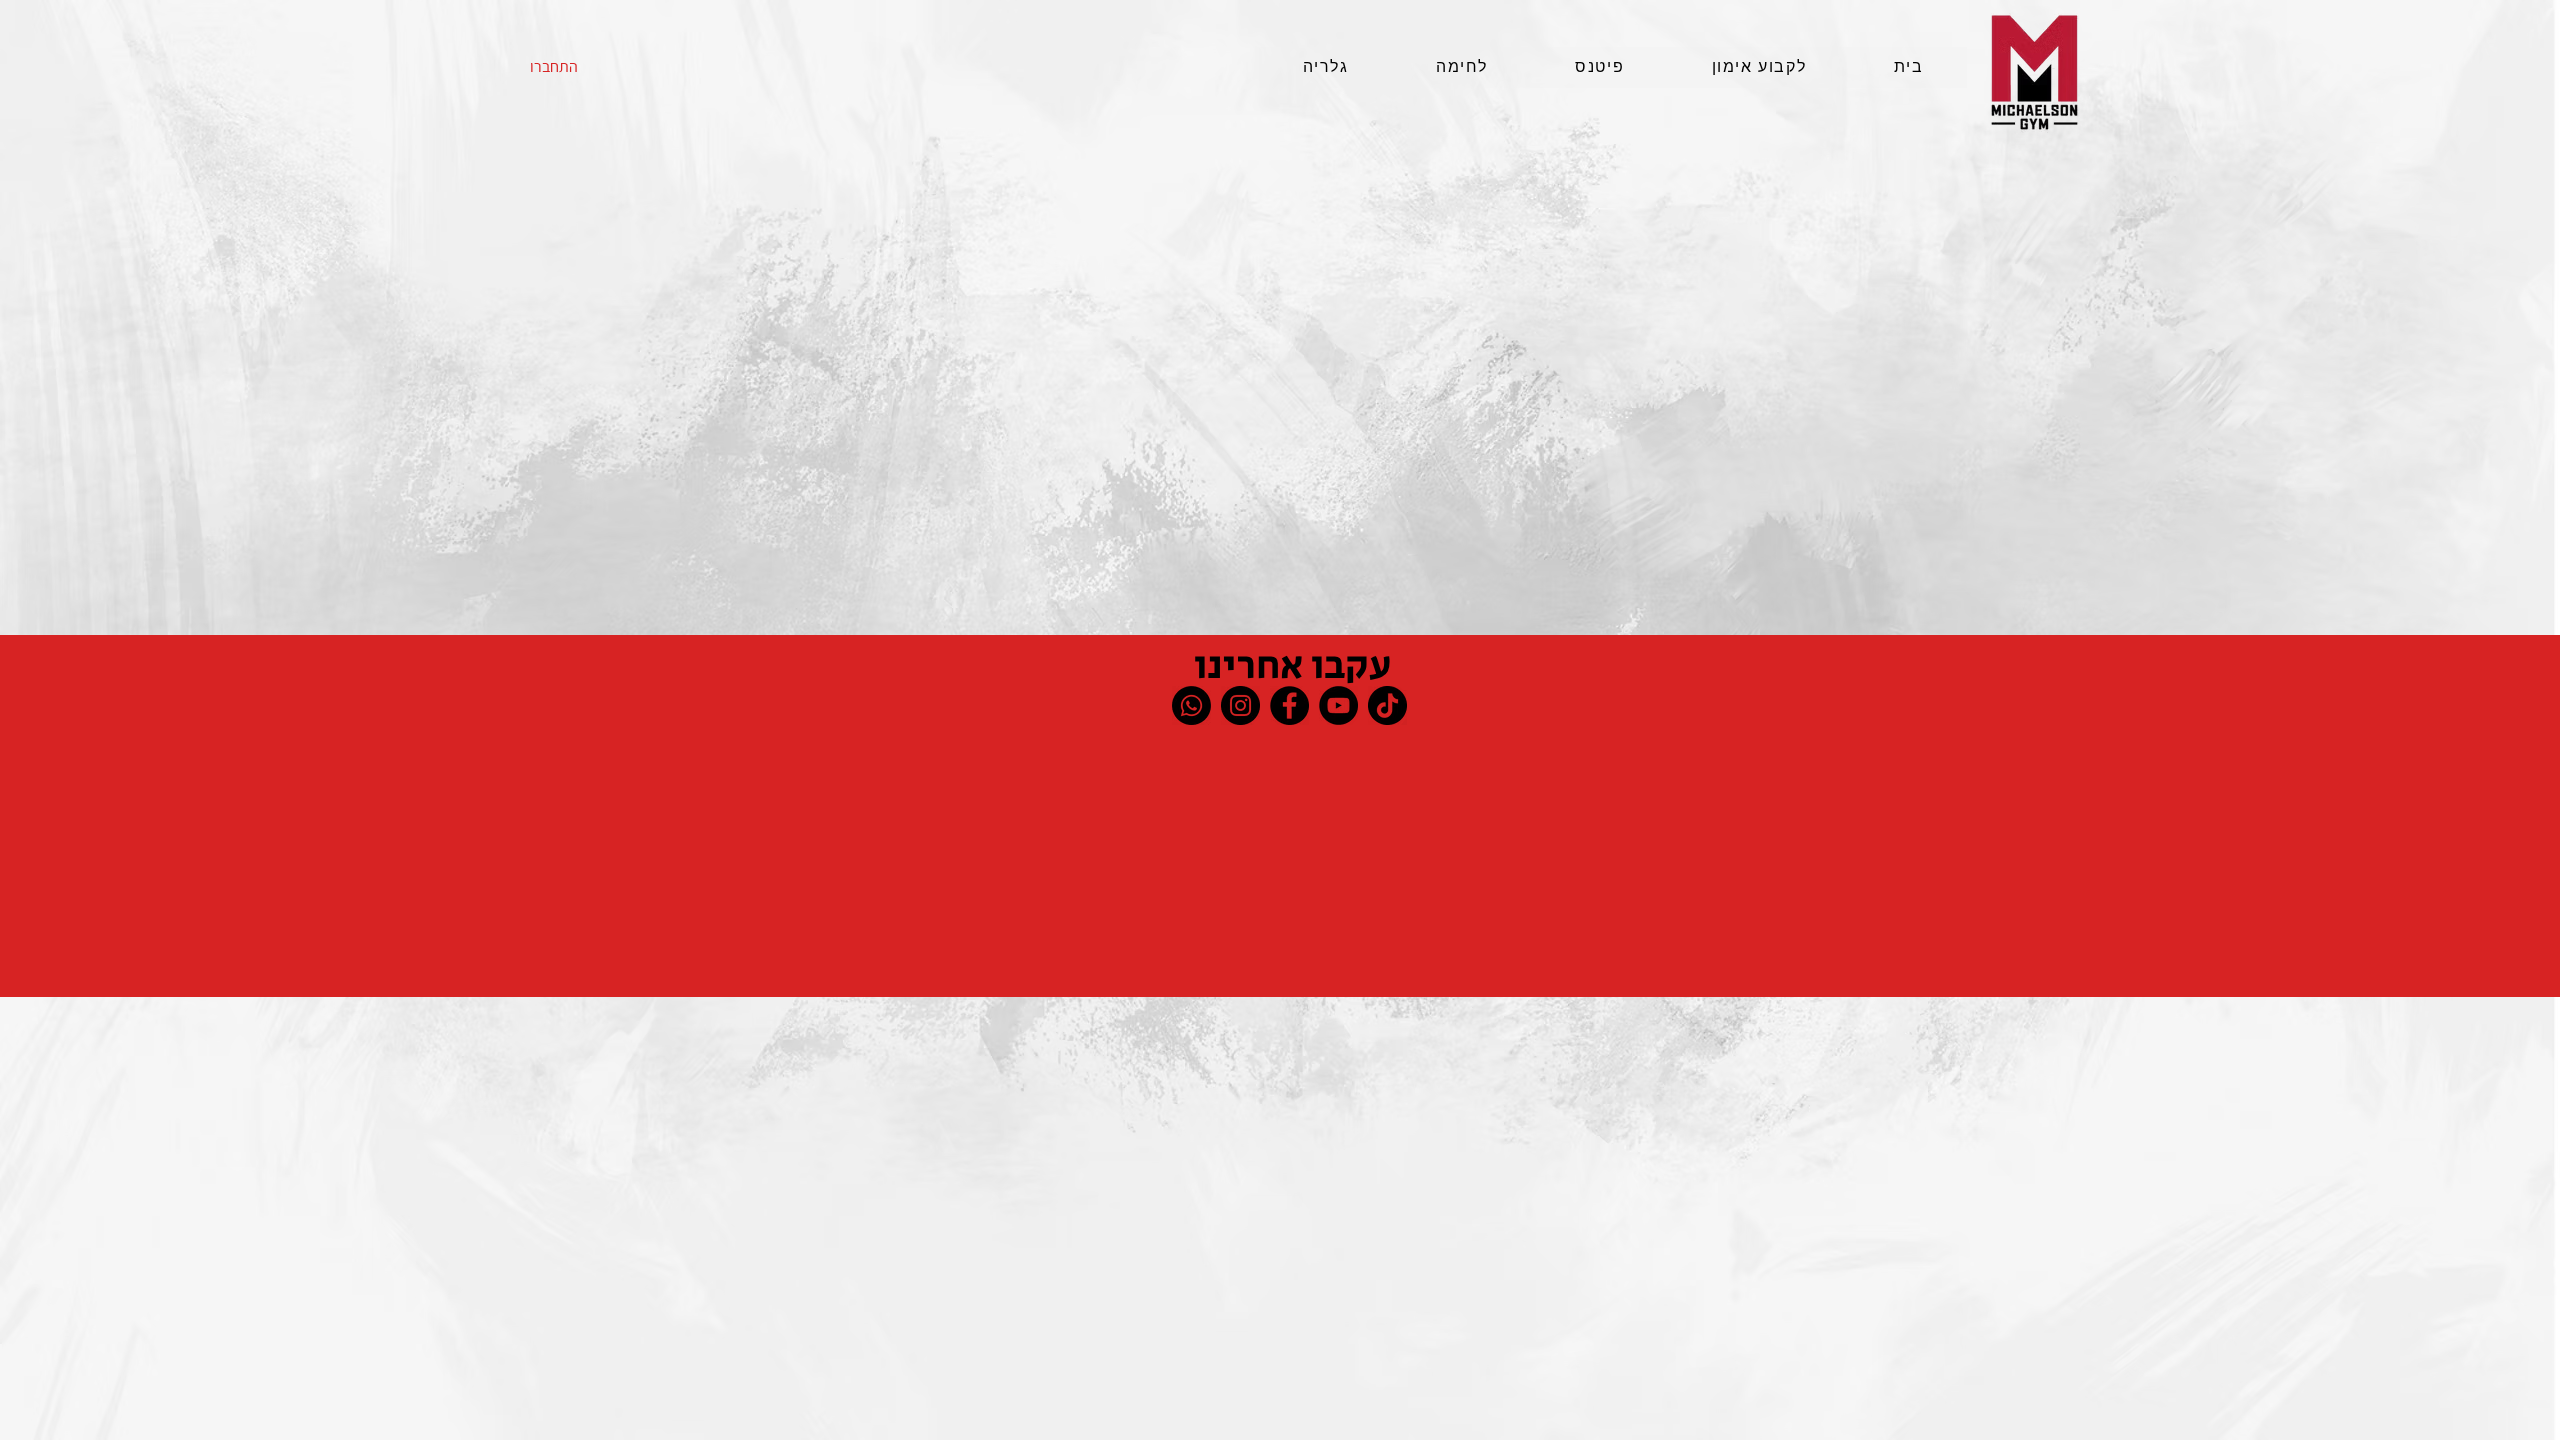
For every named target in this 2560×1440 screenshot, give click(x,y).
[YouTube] (1338, 705)
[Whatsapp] (1191, 705)
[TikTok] (1387, 705)
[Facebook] (1289, 705)
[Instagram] (1240, 705)
